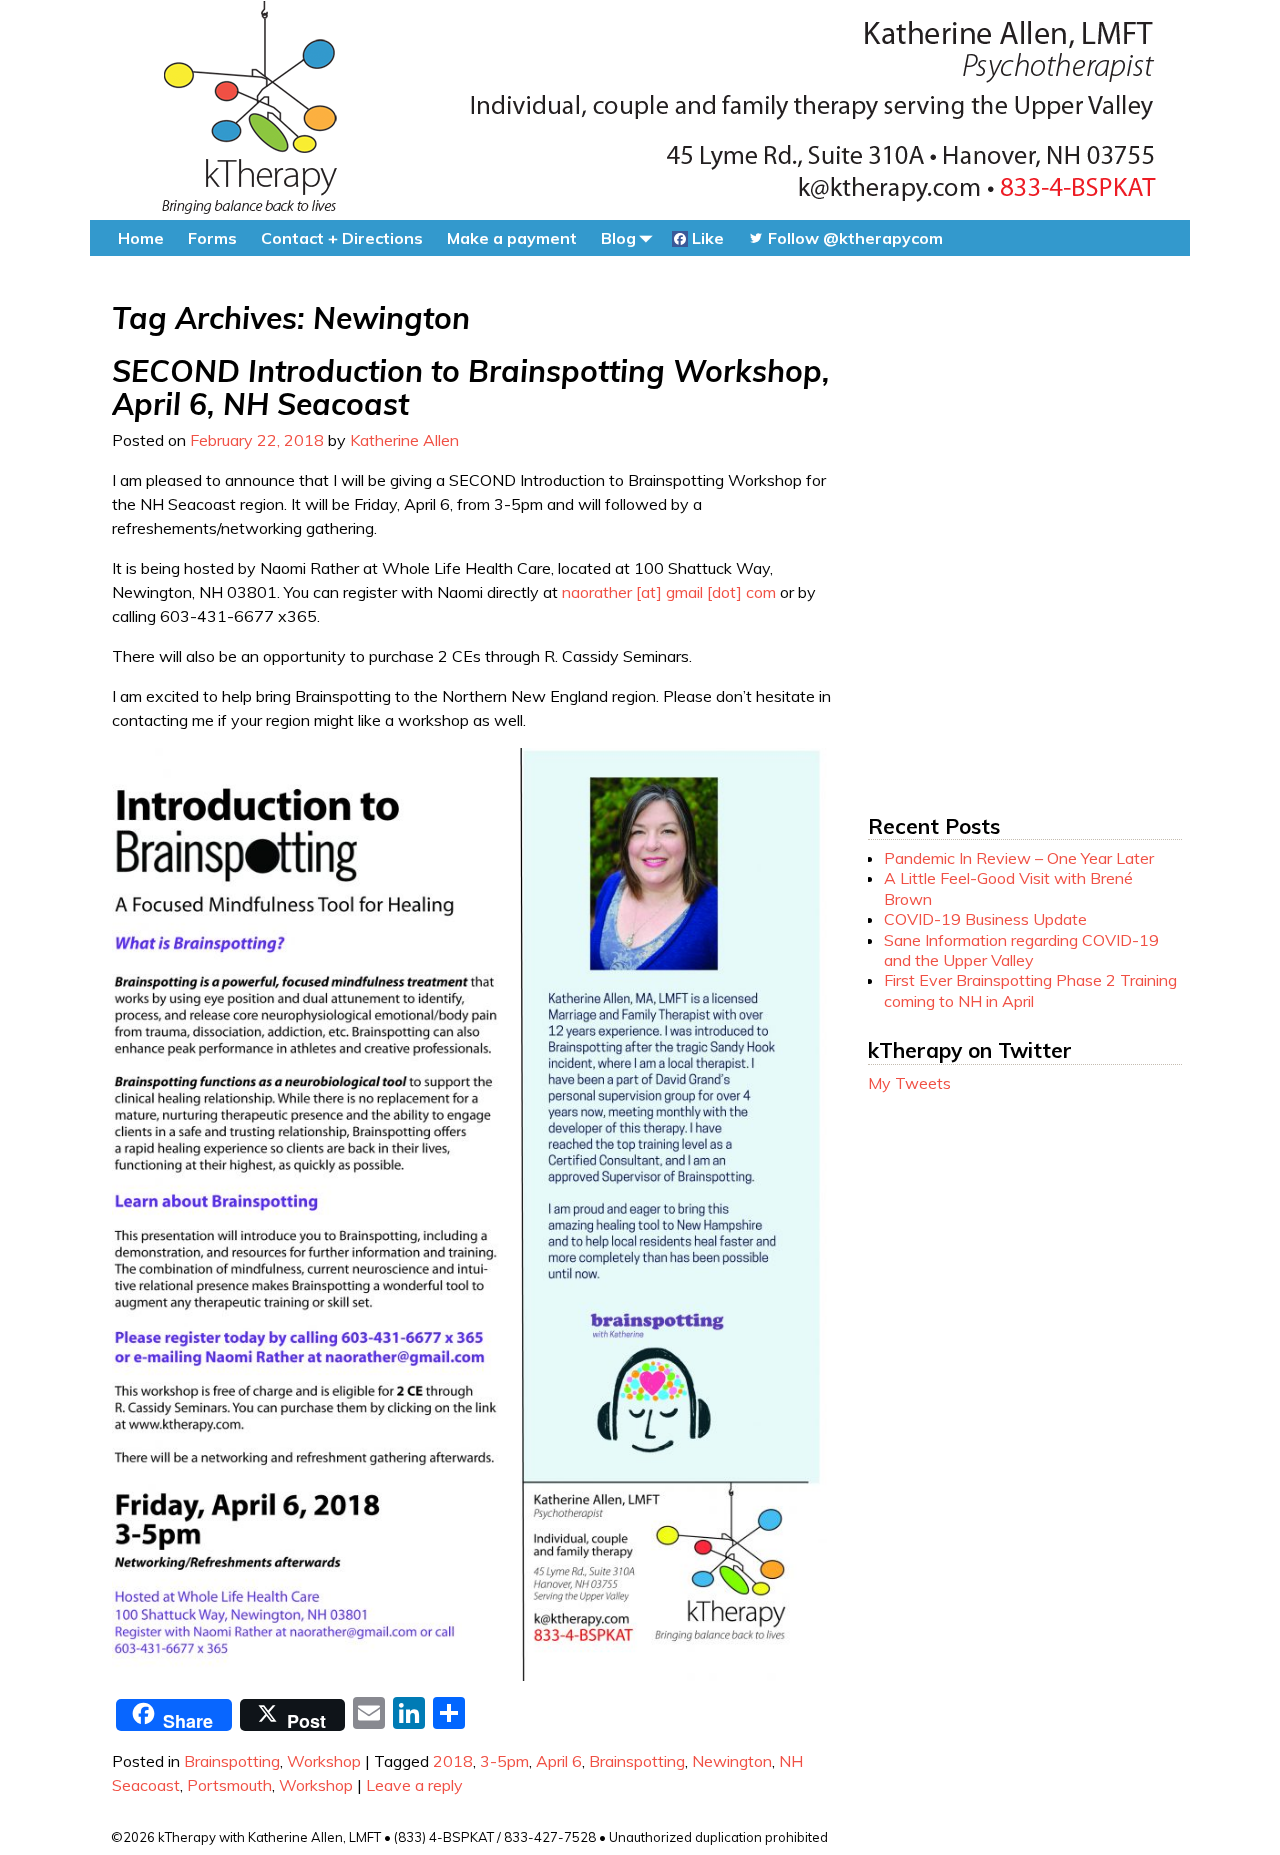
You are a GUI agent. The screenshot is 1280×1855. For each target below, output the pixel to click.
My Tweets (909, 1083)
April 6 (559, 1761)
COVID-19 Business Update (985, 919)
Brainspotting (232, 1761)
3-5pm (504, 1761)
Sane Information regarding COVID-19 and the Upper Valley (1021, 950)
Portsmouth (229, 1785)
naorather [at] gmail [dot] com (669, 592)
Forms (212, 238)
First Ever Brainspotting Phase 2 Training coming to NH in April (1030, 990)
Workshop (324, 1761)
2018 (453, 1761)
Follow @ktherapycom (853, 238)
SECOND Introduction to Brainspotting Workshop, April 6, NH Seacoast (471, 387)
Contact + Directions (342, 238)
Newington (732, 1761)
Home (141, 238)
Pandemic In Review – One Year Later (1019, 858)
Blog (618, 238)
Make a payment (512, 238)
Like (706, 238)
